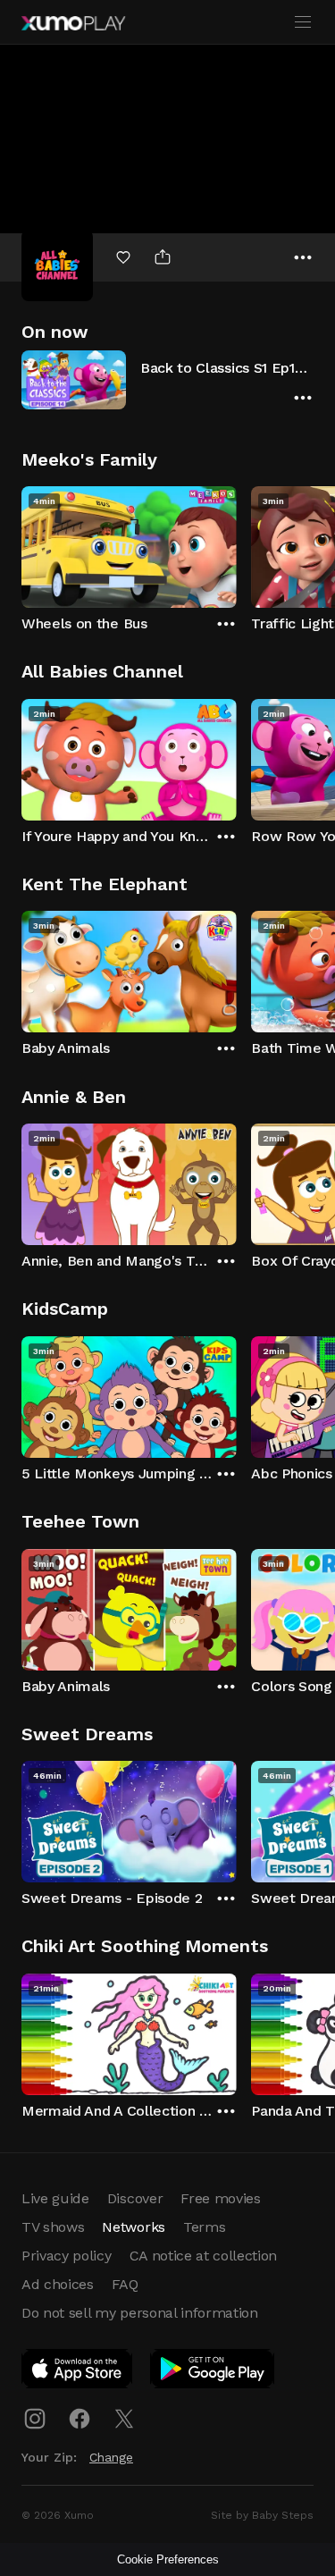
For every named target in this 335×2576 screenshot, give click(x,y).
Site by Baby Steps (262, 2515)
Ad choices (58, 2284)
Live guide (55, 2198)
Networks (133, 2227)
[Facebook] (80, 2419)
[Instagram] (35, 2419)
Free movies (220, 2198)
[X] (124, 2419)
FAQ (125, 2284)
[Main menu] (303, 22)
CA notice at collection (204, 2256)
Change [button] (111, 2457)
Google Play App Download (213, 2372)
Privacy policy (67, 2256)
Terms (204, 2227)
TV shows (53, 2227)
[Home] (73, 23)
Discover (135, 2198)
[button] (167, 379)
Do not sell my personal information (140, 2313)
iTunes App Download (78, 2372)
